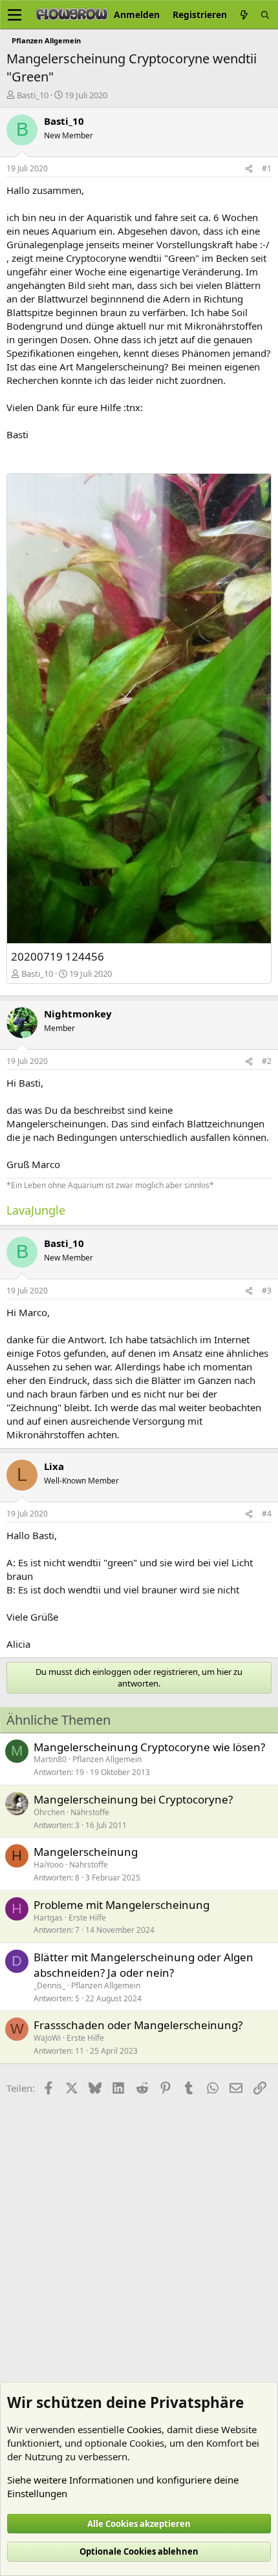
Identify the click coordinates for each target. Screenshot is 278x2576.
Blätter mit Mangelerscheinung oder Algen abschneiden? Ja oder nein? (144, 1965)
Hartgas (48, 1918)
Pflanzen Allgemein (107, 1759)
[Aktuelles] (244, 15)
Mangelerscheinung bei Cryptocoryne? (133, 1799)
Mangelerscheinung (86, 1852)
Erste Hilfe (87, 1918)
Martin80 (50, 1759)
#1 (267, 168)
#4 (267, 1514)
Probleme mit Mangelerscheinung (122, 1905)
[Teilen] (249, 169)
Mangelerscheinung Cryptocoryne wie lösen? (149, 1747)
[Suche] (265, 15)
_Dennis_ (49, 1985)
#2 (267, 1061)
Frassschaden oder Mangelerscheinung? (138, 2025)
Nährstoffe (90, 1812)
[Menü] (15, 15)
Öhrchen (49, 1812)
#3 (267, 1291)
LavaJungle (36, 1210)
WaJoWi (47, 2038)
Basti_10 (33, 95)
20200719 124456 (58, 956)
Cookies (144, 2429)
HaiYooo (48, 1865)
